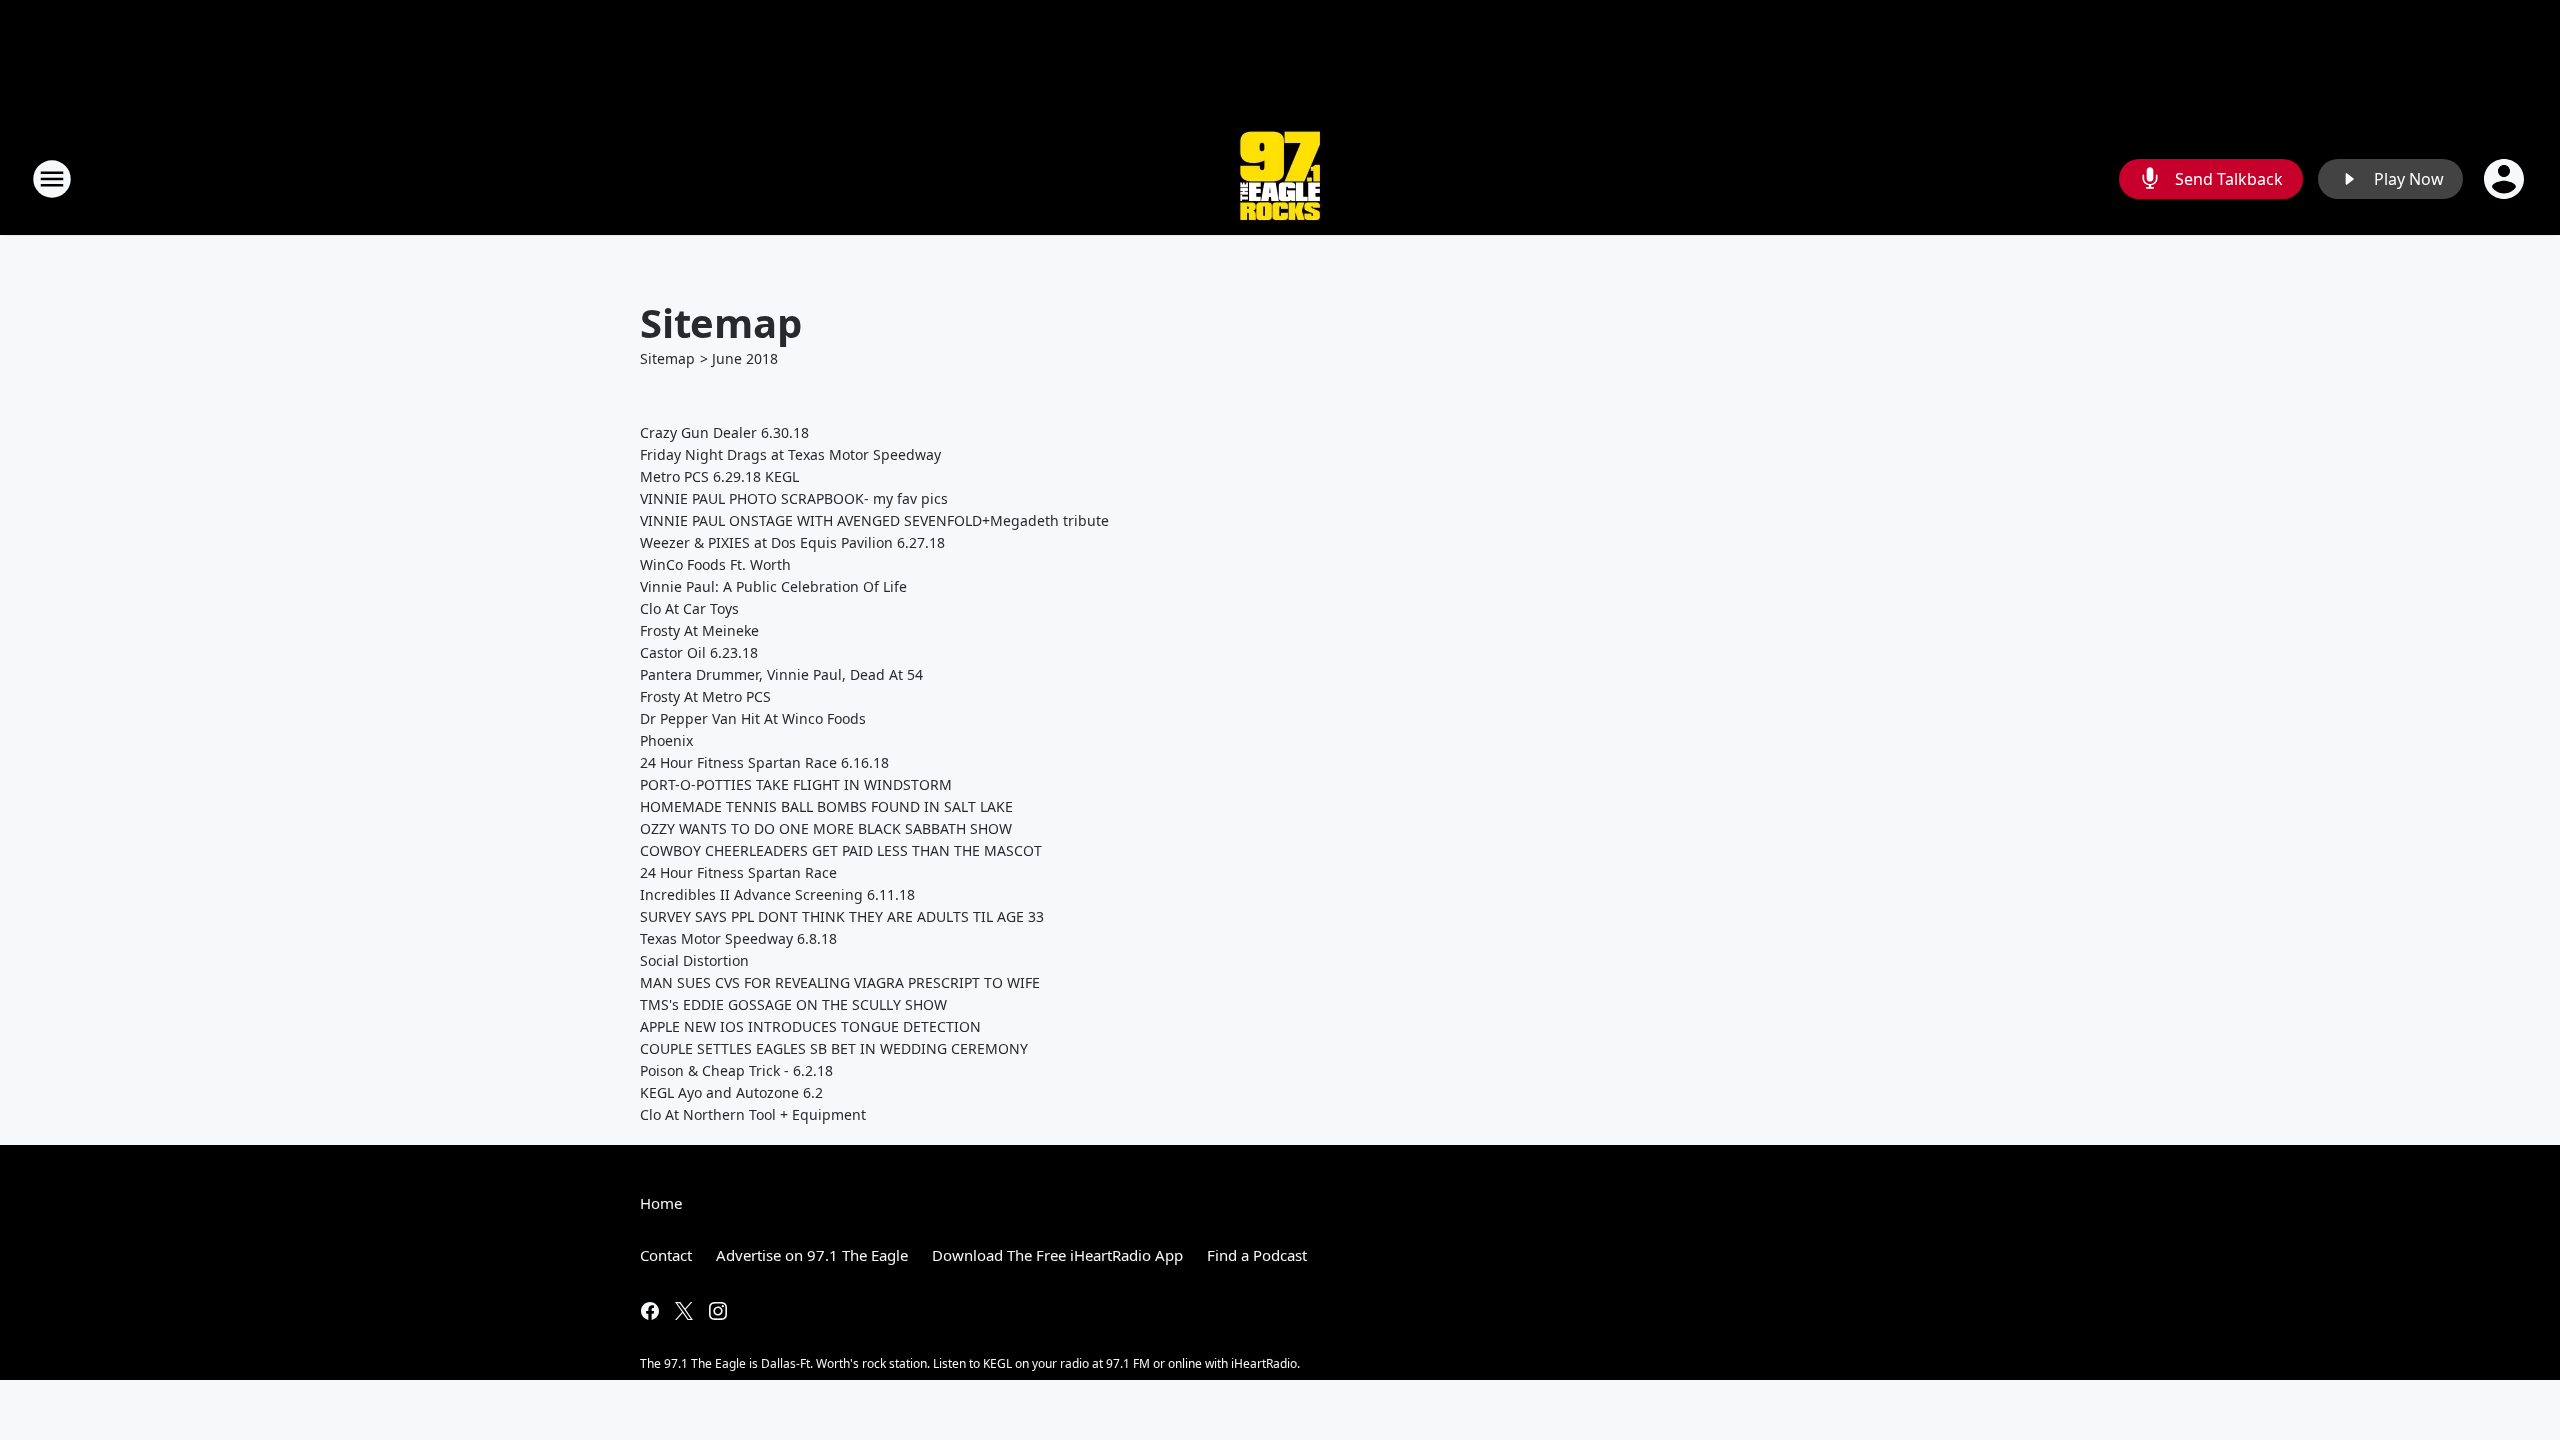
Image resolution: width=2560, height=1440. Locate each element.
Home (661, 1203)
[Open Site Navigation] (52, 179)
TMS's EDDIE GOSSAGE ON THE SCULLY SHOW (793, 1004)
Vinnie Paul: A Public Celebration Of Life (773, 586)
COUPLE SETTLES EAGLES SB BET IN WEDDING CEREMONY (834, 1048)
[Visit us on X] (684, 1311)
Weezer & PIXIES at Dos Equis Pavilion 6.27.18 (792, 542)
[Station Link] (1280, 178)
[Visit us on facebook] (650, 1311)
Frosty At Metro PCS (705, 696)
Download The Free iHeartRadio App (1057, 1255)
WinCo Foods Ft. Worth (715, 564)
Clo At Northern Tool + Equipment (753, 1114)
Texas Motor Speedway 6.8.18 (738, 938)
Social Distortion (694, 960)
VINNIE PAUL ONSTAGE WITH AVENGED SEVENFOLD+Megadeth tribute (874, 520)
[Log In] (2506, 179)
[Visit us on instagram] (718, 1311)
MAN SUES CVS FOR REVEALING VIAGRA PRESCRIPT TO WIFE (840, 982)
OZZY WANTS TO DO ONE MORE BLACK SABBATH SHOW (826, 828)
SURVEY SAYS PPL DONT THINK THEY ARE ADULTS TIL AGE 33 (842, 916)
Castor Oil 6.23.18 (699, 652)
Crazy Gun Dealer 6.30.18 (724, 432)
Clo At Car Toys (689, 608)
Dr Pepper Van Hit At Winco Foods (753, 718)
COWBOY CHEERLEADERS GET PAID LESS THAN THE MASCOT (841, 850)
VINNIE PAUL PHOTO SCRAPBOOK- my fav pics (794, 498)
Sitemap (667, 358)
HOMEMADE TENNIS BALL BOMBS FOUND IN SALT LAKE (826, 806)
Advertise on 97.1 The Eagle (812, 1255)
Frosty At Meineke (699, 630)
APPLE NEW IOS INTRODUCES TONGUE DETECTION (810, 1026)
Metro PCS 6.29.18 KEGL (719, 476)
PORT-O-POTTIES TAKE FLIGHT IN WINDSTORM (796, 784)
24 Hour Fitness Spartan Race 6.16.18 (764, 762)
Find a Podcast (1257, 1255)
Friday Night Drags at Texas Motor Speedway (790, 454)
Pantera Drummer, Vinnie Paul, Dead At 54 (781, 674)
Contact (666, 1255)
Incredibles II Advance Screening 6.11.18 (777, 894)
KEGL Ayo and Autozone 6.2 (731, 1092)
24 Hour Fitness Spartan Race (738, 872)
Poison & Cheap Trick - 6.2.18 (736, 1070)
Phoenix (666, 740)
